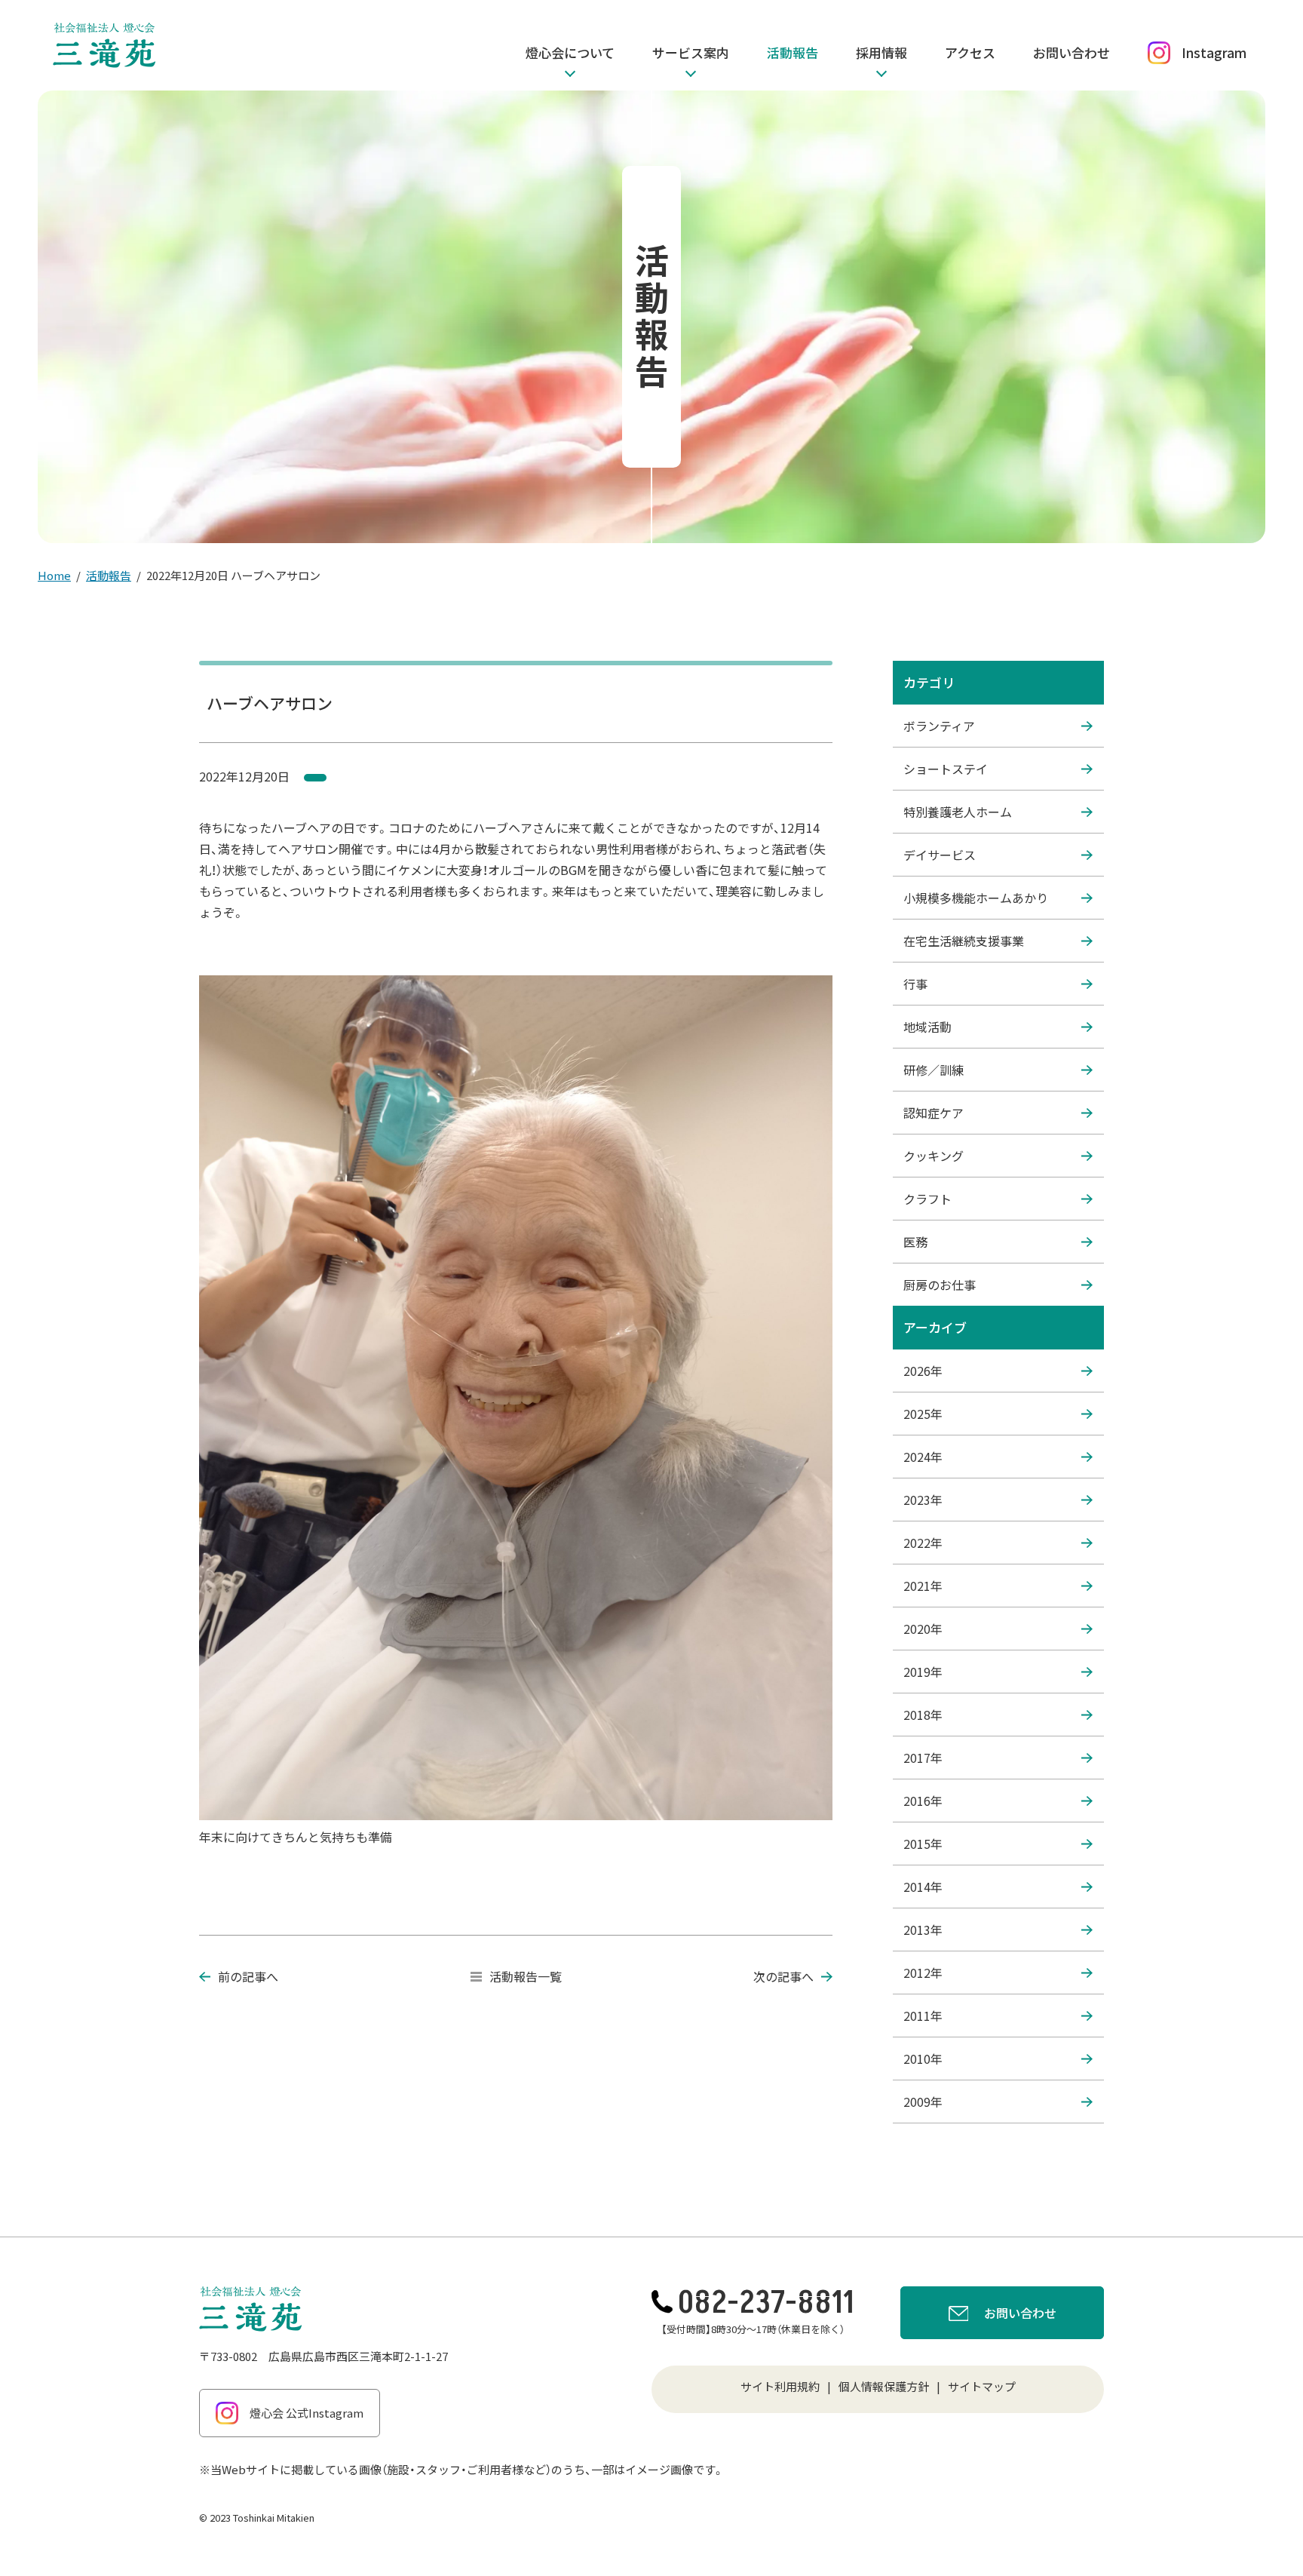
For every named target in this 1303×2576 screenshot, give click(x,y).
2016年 (923, 1801)
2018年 (923, 1715)
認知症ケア (934, 1113)
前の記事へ (248, 1976)
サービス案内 (691, 52)
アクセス (970, 52)
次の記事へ (783, 1976)
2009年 (923, 2102)
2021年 (923, 1586)
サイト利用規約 (780, 2386)
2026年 (923, 1371)
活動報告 (793, 52)
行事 (915, 984)
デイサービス (940, 855)
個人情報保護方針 (884, 2386)
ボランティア (939, 726)
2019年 (923, 1672)
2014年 (923, 1887)
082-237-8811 (766, 2303)
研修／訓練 (934, 1070)
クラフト (927, 1199)
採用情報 (881, 52)
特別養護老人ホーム (958, 812)
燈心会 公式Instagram (307, 2413)
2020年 (923, 1629)
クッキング (934, 1156)
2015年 (923, 1844)
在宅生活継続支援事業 (964, 941)
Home (54, 575)
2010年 (923, 2059)
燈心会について (570, 52)
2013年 (923, 1930)
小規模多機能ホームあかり (976, 898)
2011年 (923, 2016)
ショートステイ (946, 769)
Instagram (1214, 52)
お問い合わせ (1072, 52)
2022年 (923, 1543)
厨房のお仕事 (940, 1285)
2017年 (923, 1758)
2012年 (923, 1973)
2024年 (923, 1457)
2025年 (923, 1414)
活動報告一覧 (526, 1976)
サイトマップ (982, 2386)
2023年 (923, 1500)
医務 (915, 1242)
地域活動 (927, 1027)
